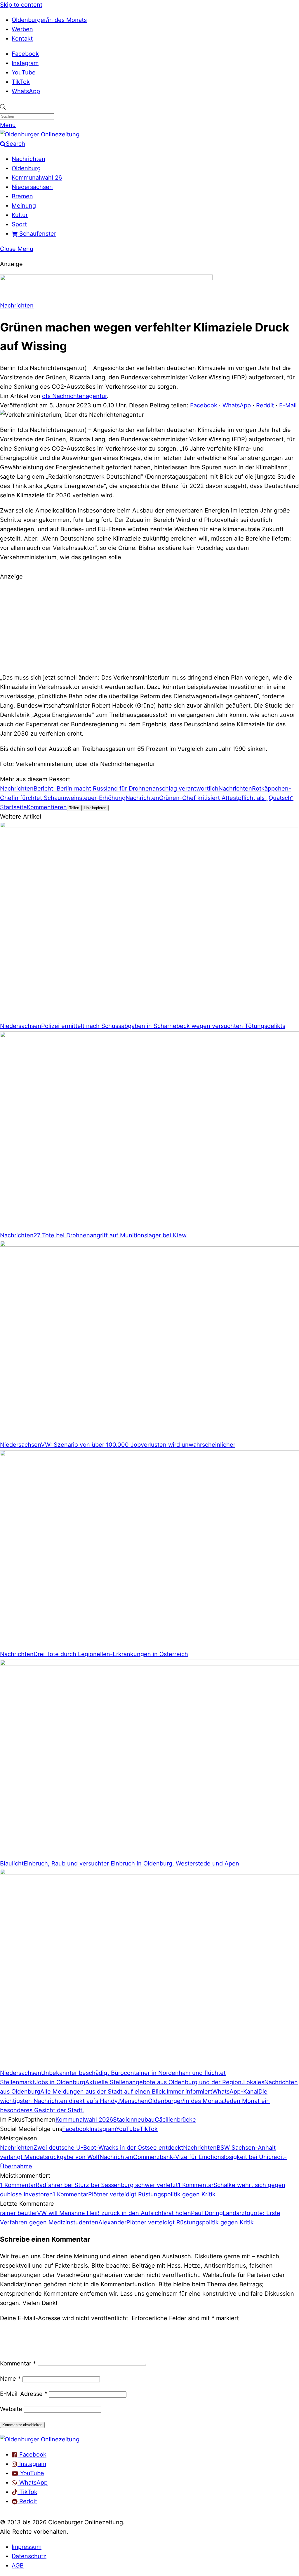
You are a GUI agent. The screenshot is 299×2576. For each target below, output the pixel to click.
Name (10, 2379)
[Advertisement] (149, 626)
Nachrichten (28, 159)
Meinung (24, 206)
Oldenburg (26, 168)
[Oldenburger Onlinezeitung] (40, 2439)
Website (11, 2409)
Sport (19, 224)
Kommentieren (47, 807)
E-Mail (288, 405)
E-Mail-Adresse (24, 2394)
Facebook (25, 54)
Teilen (74, 808)
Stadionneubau (134, 2120)
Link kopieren (95, 808)
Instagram (25, 63)
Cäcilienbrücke (175, 2120)
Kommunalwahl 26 (37, 178)
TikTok (21, 82)
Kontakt (22, 39)
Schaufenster (37, 234)
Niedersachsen (32, 187)
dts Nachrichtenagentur (74, 396)
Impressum (27, 2547)
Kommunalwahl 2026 (84, 2120)
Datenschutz (29, 2556)
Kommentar (18, 2363)
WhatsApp (26, 91)
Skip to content (21, 5)
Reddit (265, 405)
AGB (18, 2565)
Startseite (13, 807)
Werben (22, 29)
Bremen (22, 196)
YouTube (24, 72)
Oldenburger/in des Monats (49, 20)
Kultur (20, 215)
